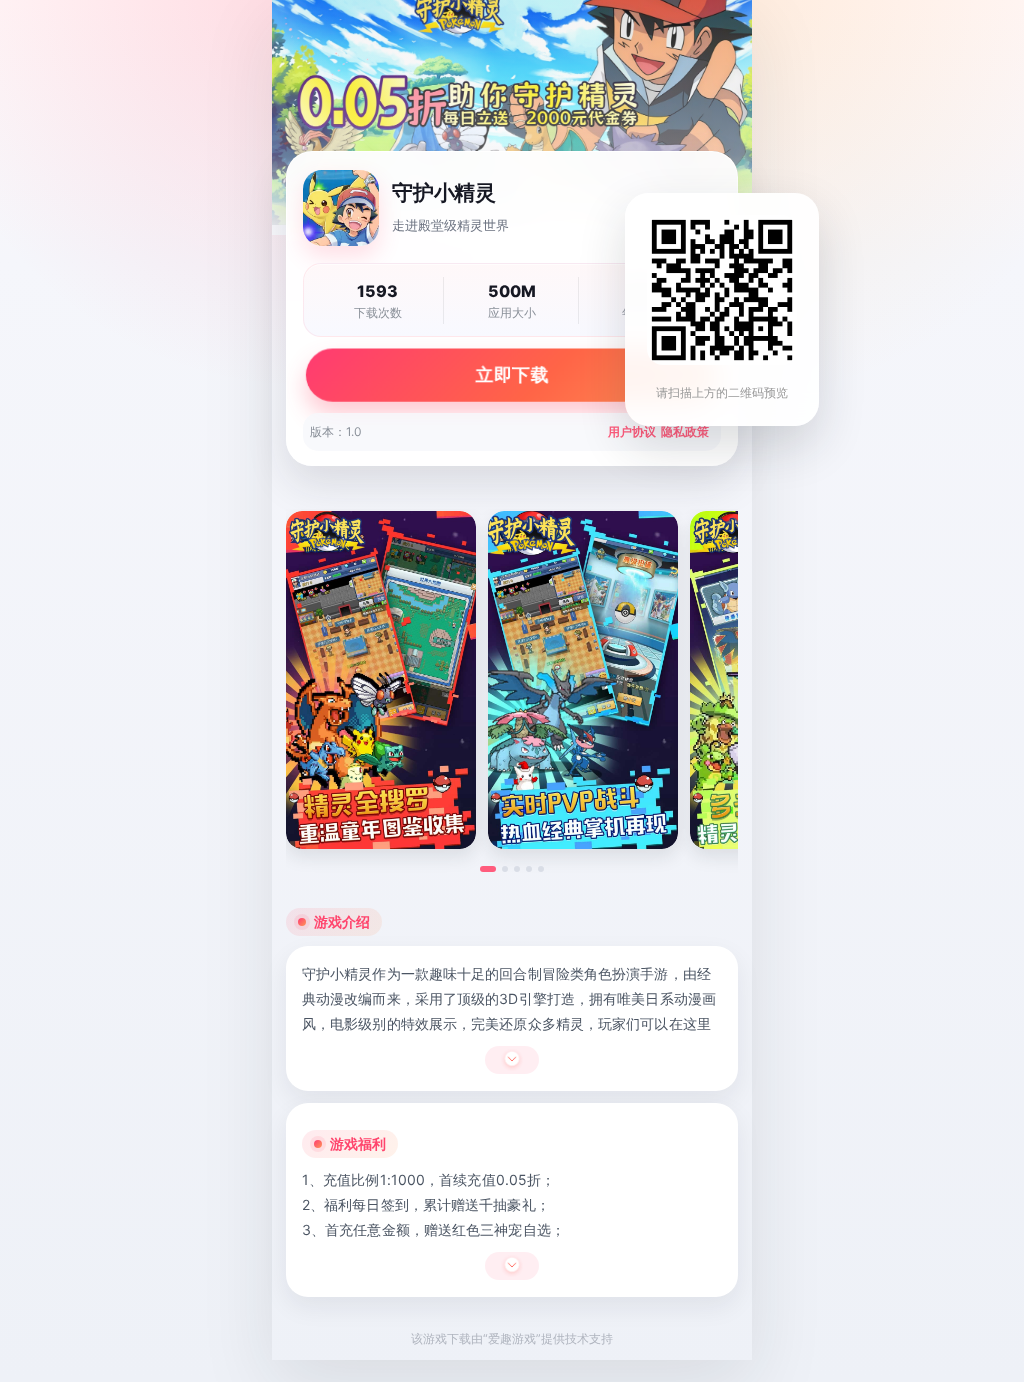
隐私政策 (685, 431)
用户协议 (632, 431)
